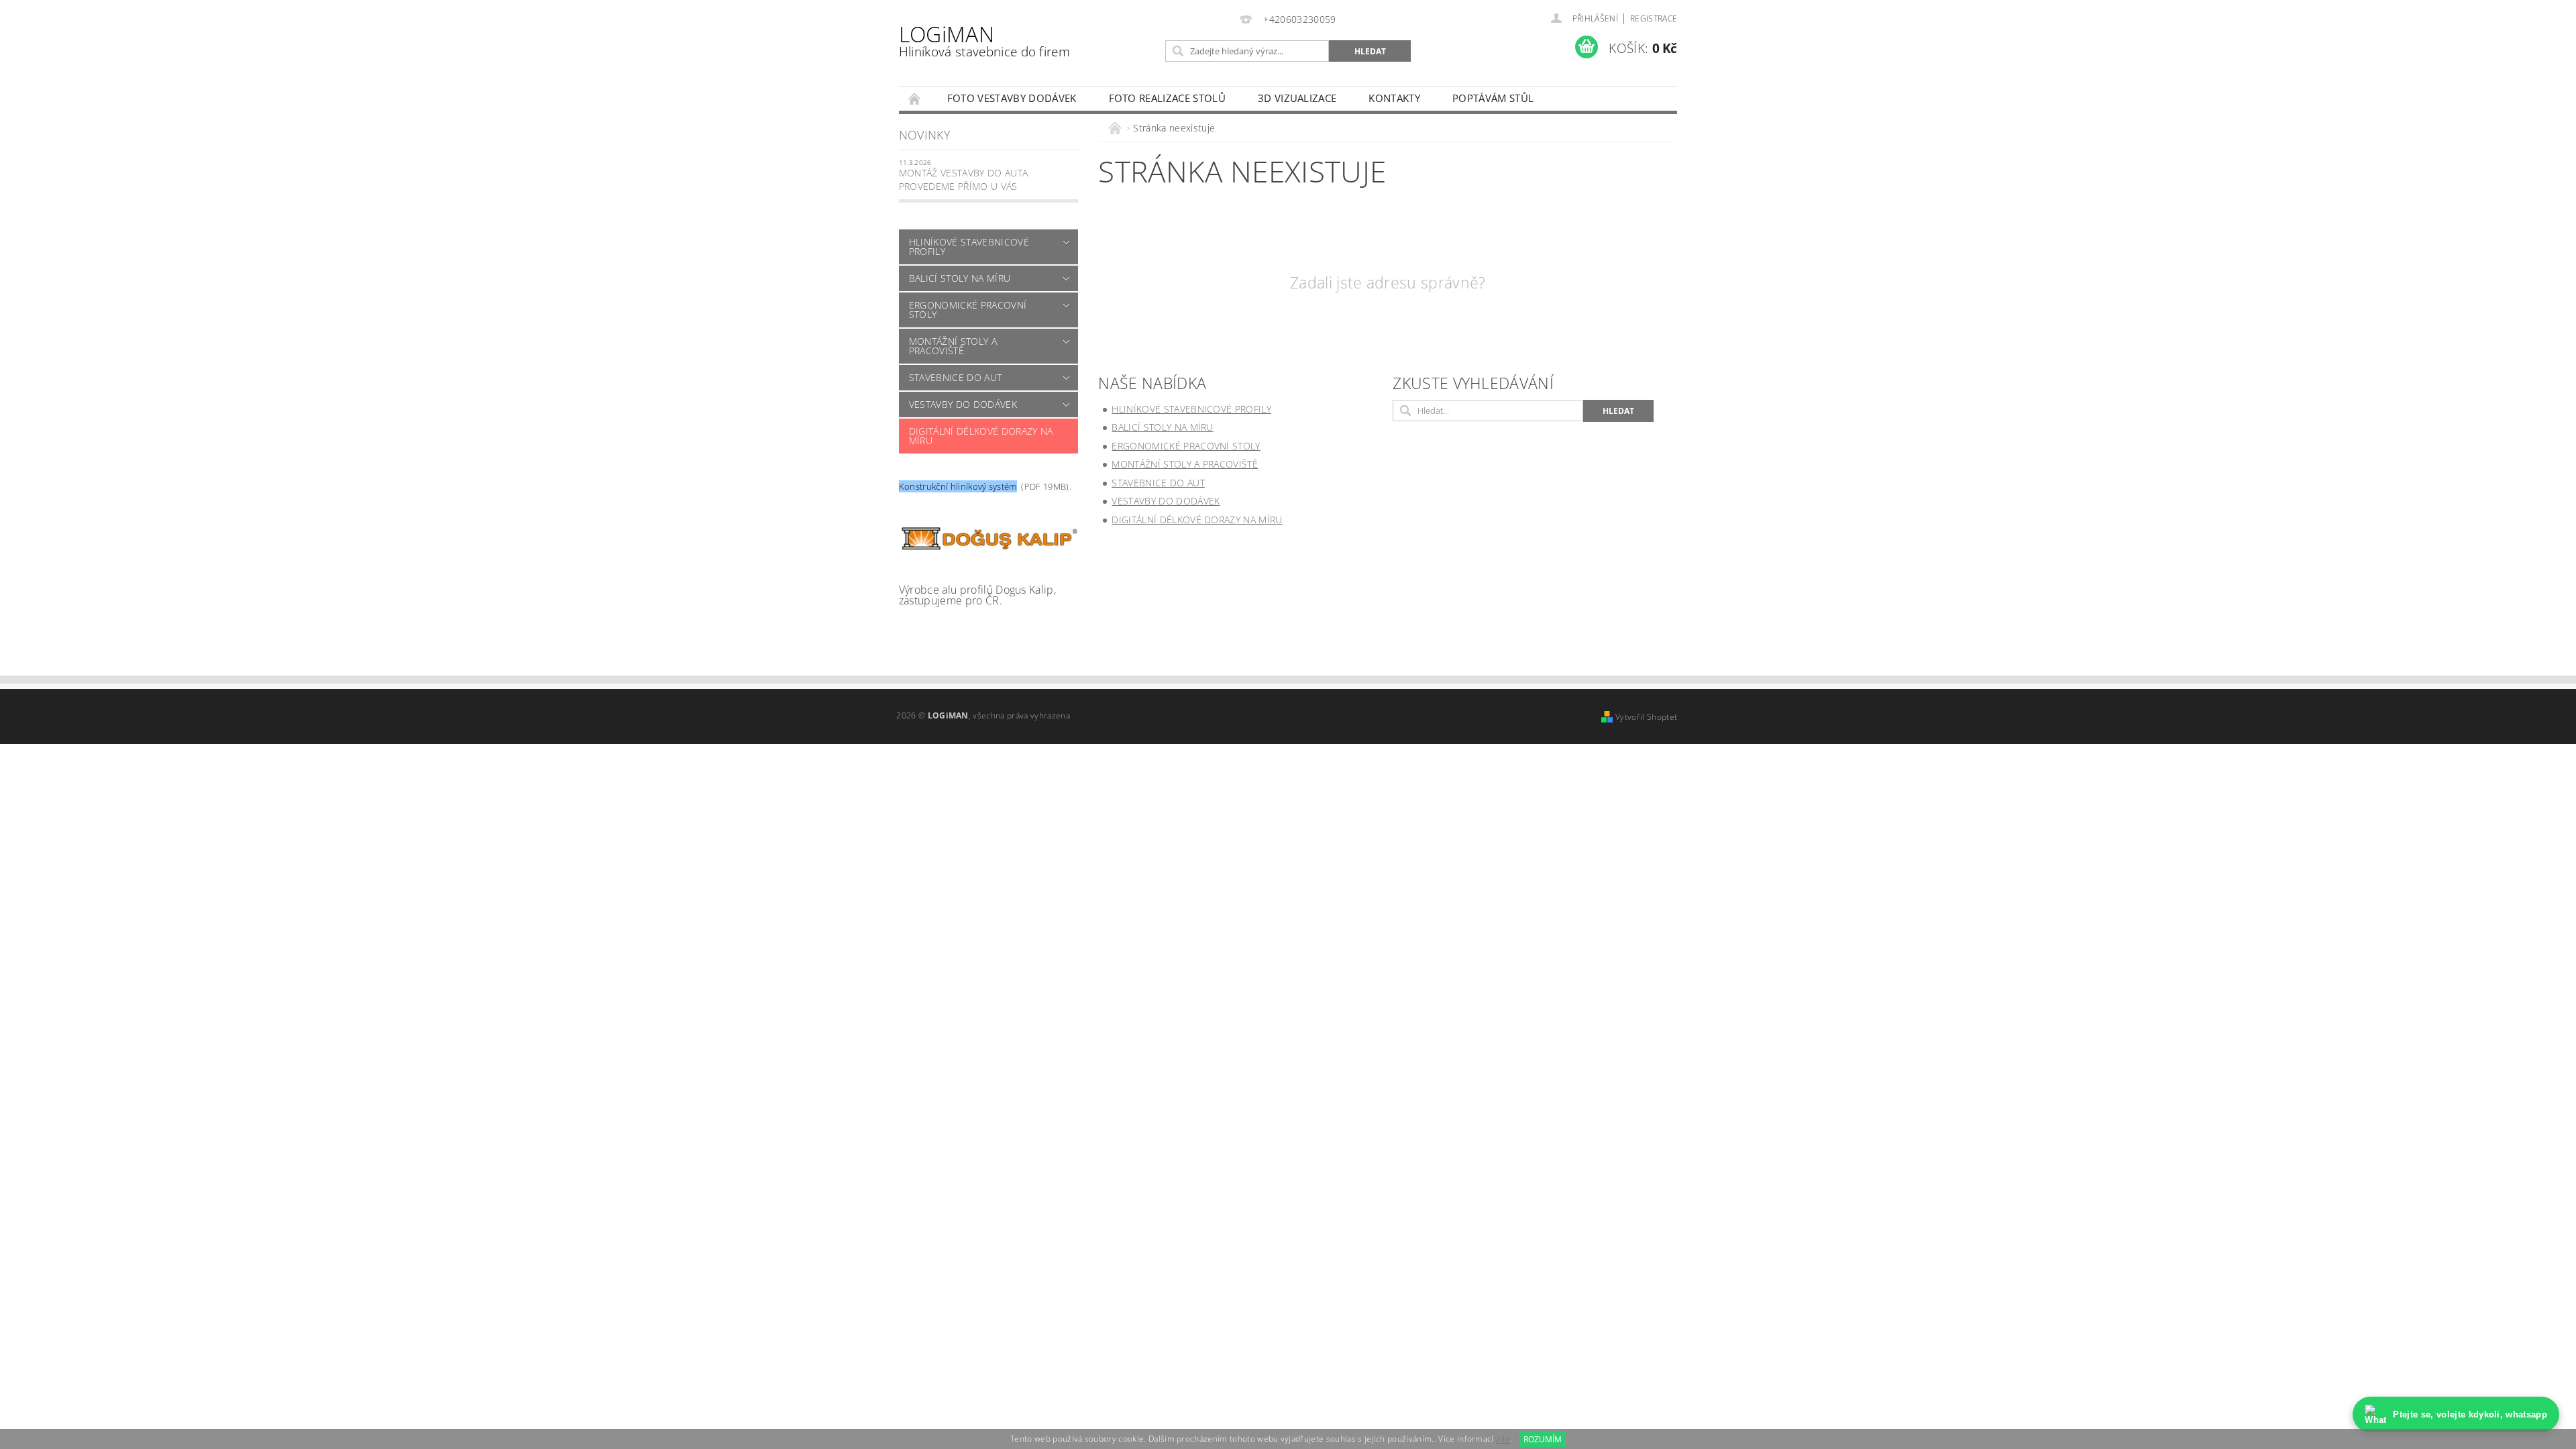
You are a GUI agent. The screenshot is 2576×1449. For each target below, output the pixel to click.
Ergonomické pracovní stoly (968, 310)
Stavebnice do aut (955, 377)
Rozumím (1543, 1439)
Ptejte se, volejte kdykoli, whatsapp (2470, 1414)
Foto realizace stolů (1167, 98)
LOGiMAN (984, 40)
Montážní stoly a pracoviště (953, 346)
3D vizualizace (1297, 98)
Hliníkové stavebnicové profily (969, 247)
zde (1503, 1439)
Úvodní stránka (915, 98)
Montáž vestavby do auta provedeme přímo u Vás (963, 179)
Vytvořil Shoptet (1646, 717)
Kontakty (1394, 98)
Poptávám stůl (1493, 98)
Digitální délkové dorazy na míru (981, 436)
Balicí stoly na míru (960, 278)
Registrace (1654, 18)
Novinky (925, 135)
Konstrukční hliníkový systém (958, 486)
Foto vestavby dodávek (1012, 98)
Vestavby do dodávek (963, 404)
